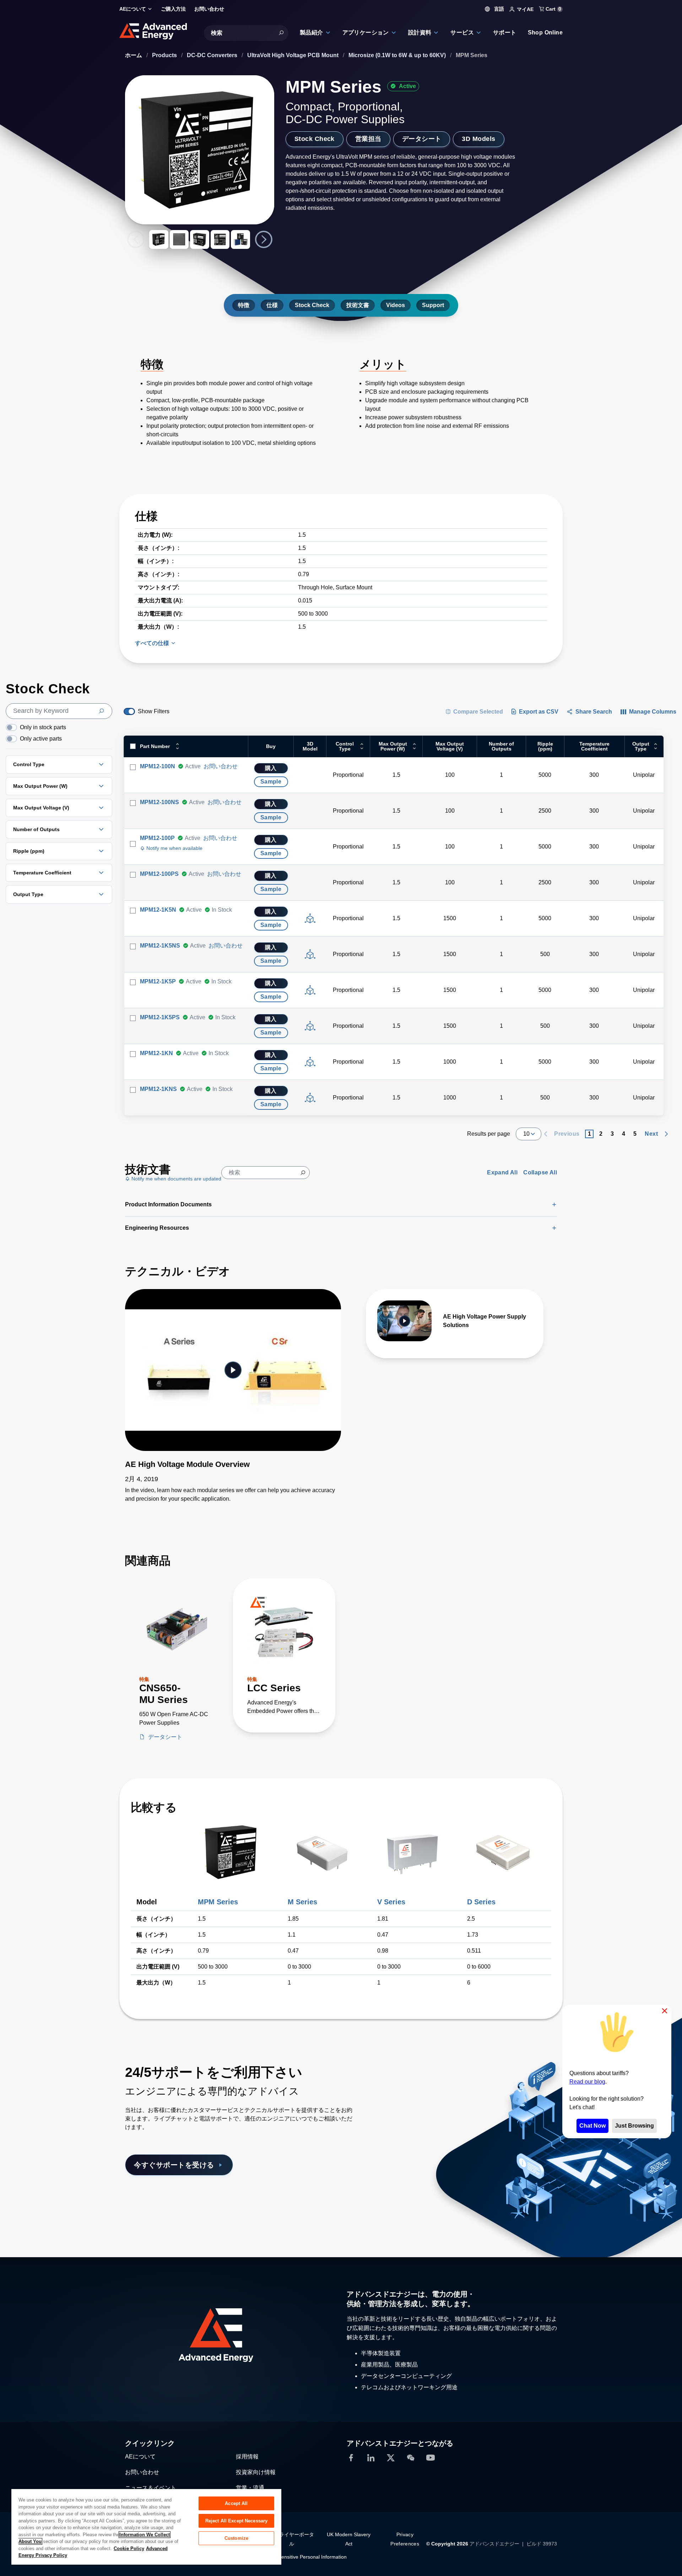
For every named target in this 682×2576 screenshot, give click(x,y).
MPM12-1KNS (158, 1089)
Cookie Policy (129, 2548)
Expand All (502, 1172)
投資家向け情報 (256, 2472)
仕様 (272, 305)
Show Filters (154, 711)
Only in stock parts (43, 727)
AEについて (140, 2457)
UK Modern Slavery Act (349, 2539)
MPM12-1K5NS (160, 946)
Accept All (236, 2503)
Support (433, 305)
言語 (498, 9)
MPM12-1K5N (158, 910)
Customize (236, 2538)
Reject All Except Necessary (237, 2521)
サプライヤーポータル (292, 2539)
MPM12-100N (158, 766)
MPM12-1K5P (158, 981)
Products (165, 55)
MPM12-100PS (159, 874)
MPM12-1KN (156, 1053)
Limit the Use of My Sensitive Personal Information (290, 2557)
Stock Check (315, 139)
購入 (271, 768)
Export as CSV (539, 712)
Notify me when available (174, 848)
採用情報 (247, 2457)
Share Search (594, 712)
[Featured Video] (233, 1370)
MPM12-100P (157, 838)
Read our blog (587, 2081)
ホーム (134, 55)
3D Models (478, 139)
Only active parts (41, 739)
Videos (396, 305)
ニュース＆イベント (151, 2488)
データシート (422, 139)
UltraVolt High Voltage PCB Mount (294, 55)
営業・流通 (250, 2488)
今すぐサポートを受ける (174, 2165)
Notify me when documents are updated (176, 1179)
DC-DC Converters (213, 55)
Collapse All (540, 1172)
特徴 (244, 305)
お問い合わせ (221, 766)
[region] (146, 2526)
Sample (271, 782)
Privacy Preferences (405, 2539)
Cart (553, 9)
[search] (59, 711)
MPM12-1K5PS (160, 1017)
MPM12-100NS (159, 802)
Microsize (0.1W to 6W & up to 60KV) (398, 55)
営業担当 (368, 139)
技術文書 (358, 305)
